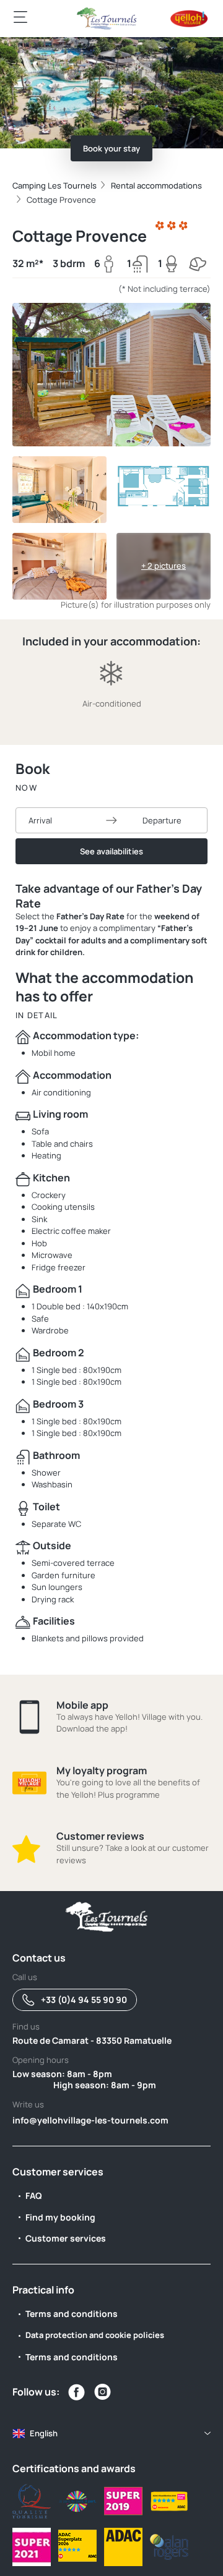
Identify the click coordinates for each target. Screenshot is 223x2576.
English (44, 2433)
